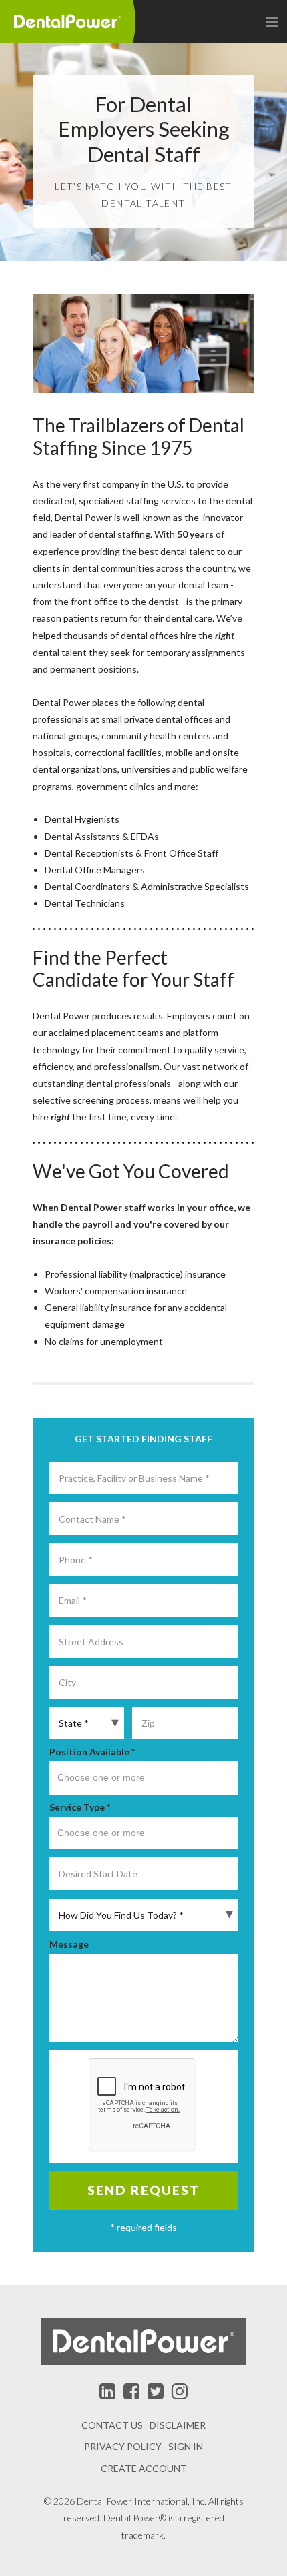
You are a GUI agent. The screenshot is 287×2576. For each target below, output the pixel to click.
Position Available (92, 1752)
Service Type (80, 1807)
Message (69, 1944)
